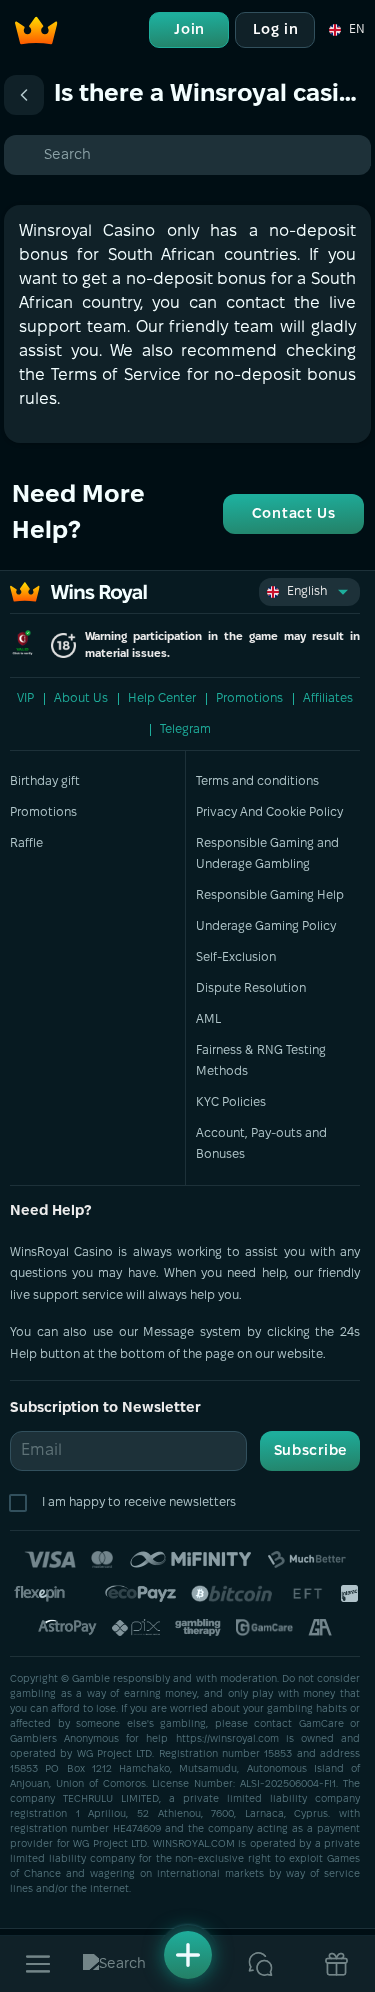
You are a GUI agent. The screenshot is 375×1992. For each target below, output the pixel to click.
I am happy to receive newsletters (139, 1502)
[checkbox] (22, 1503)
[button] (345, 30)
